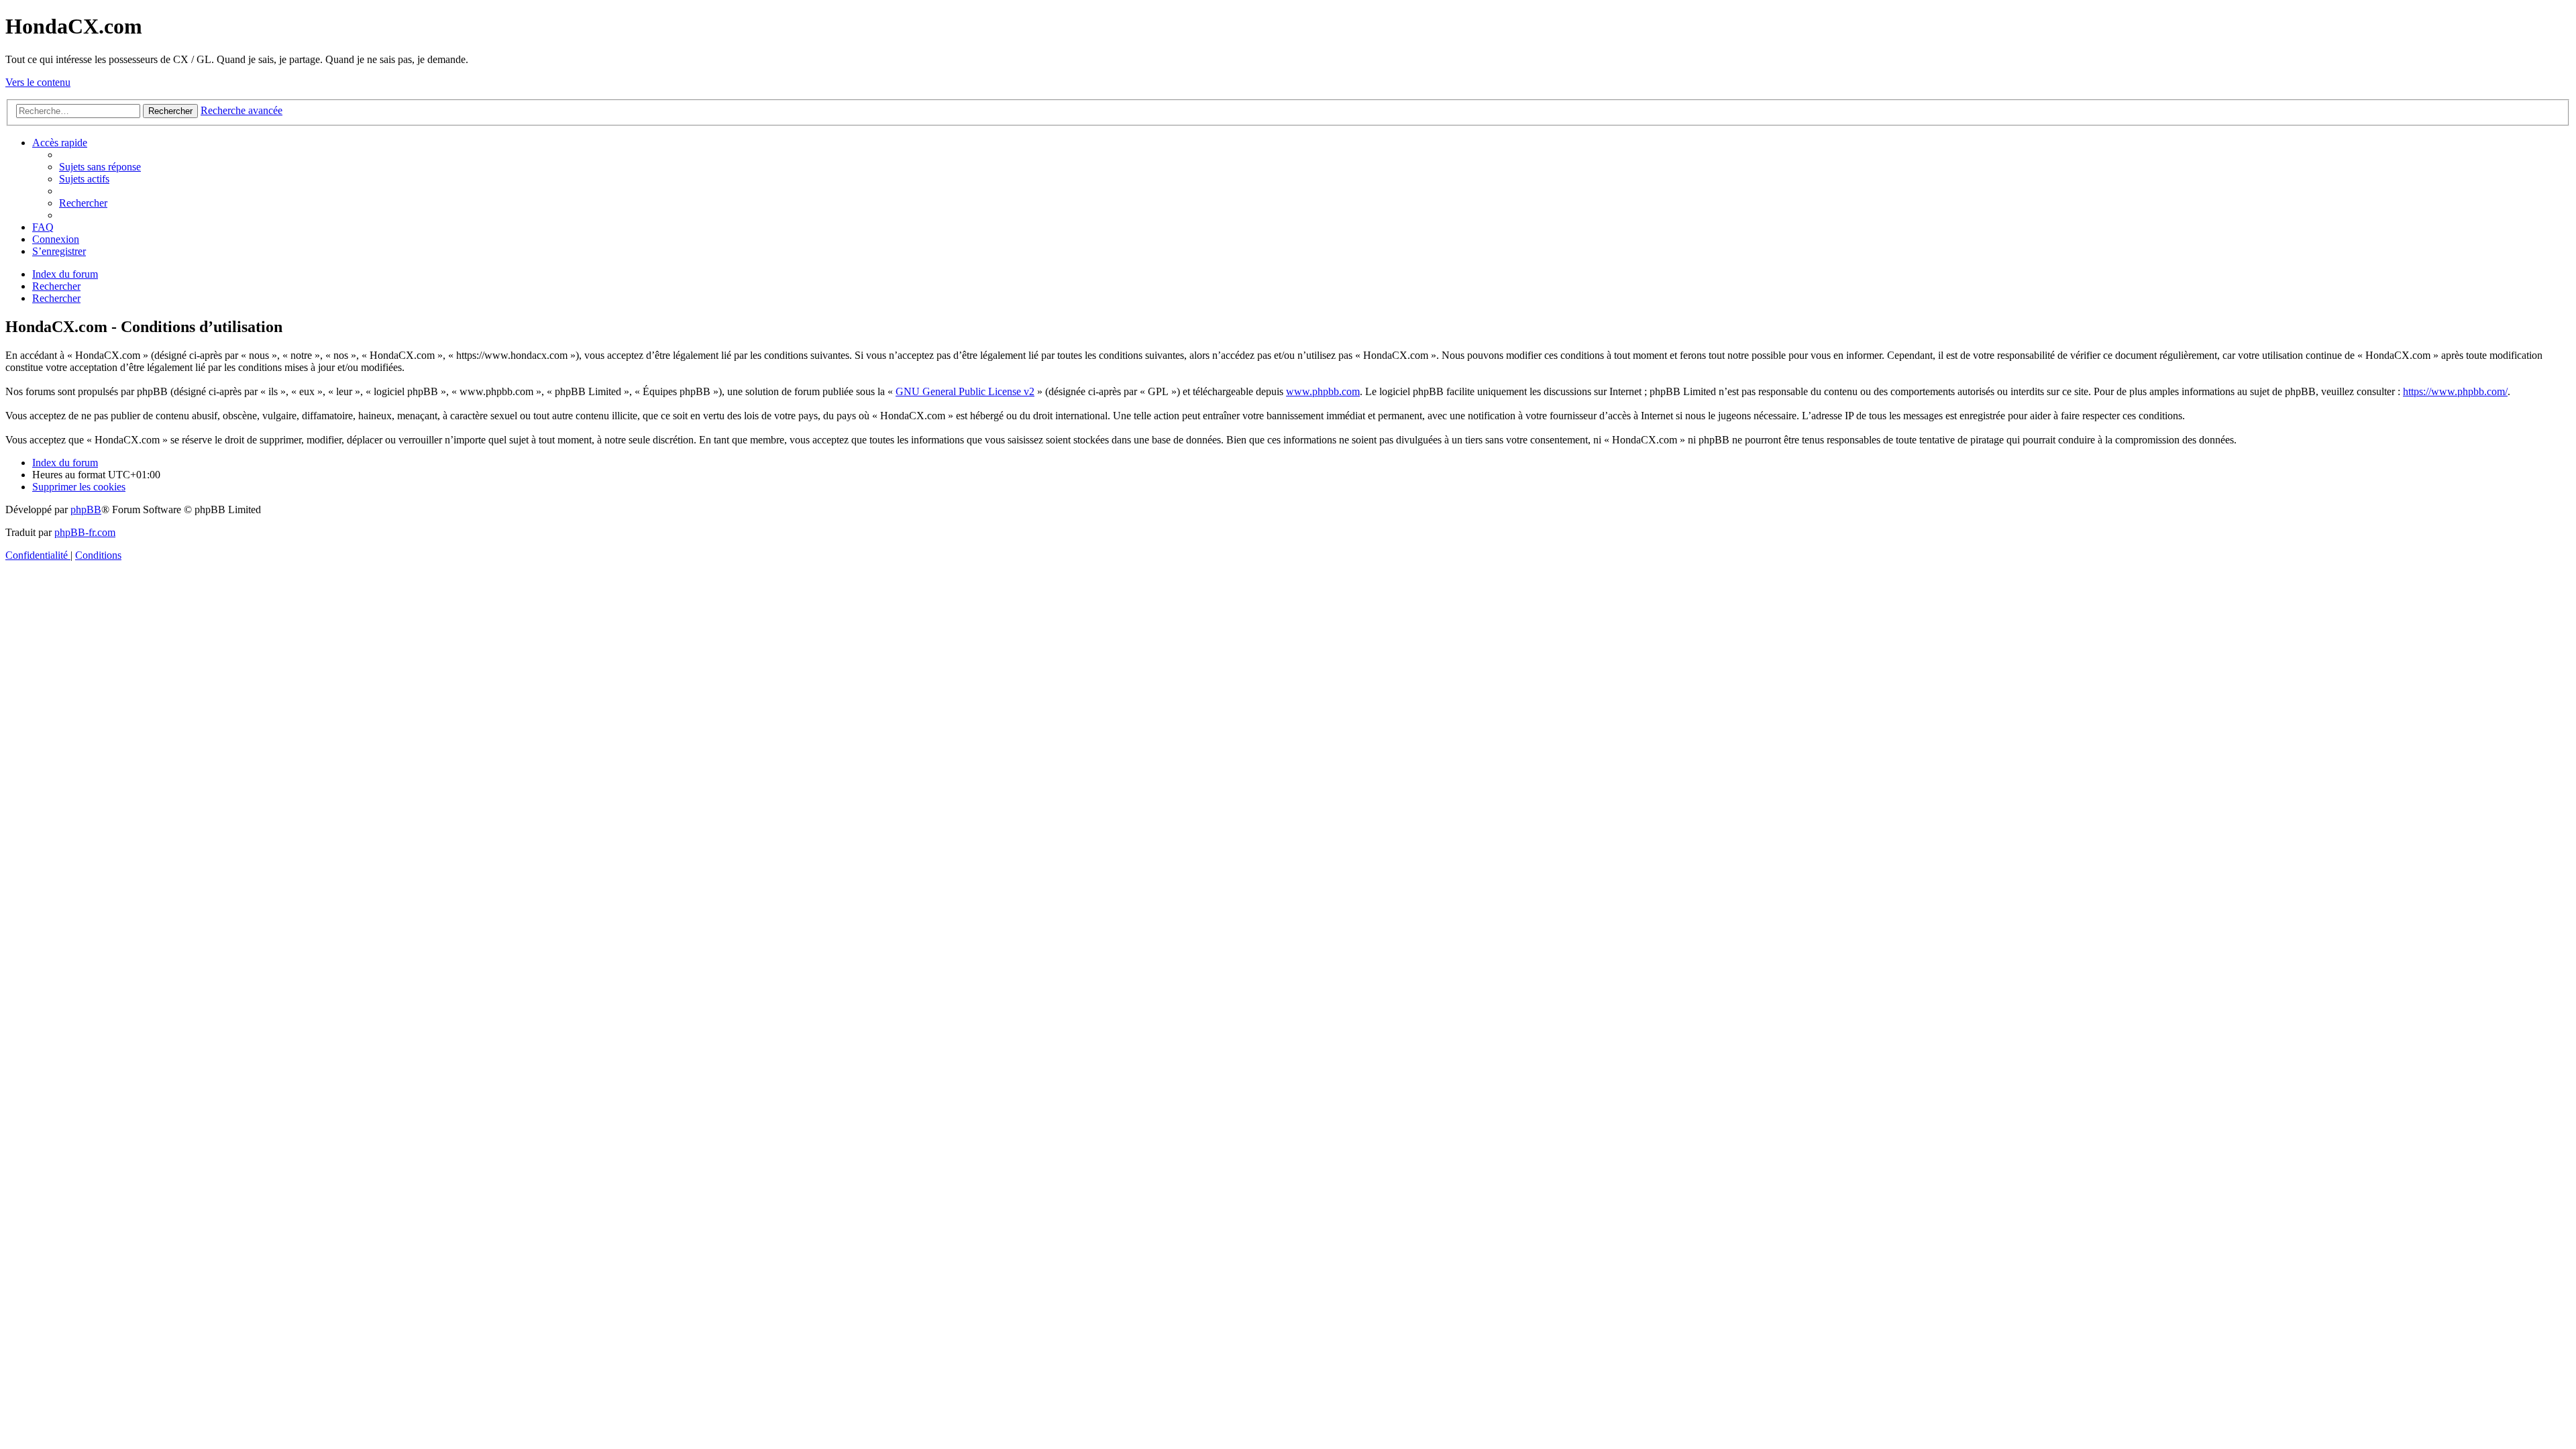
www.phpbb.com (1323, 391)
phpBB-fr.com (85, 532)
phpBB (86, 509)
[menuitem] (100, 167)
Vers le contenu (38, 82)
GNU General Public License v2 (965, 391)
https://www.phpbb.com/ (2455, 391)
